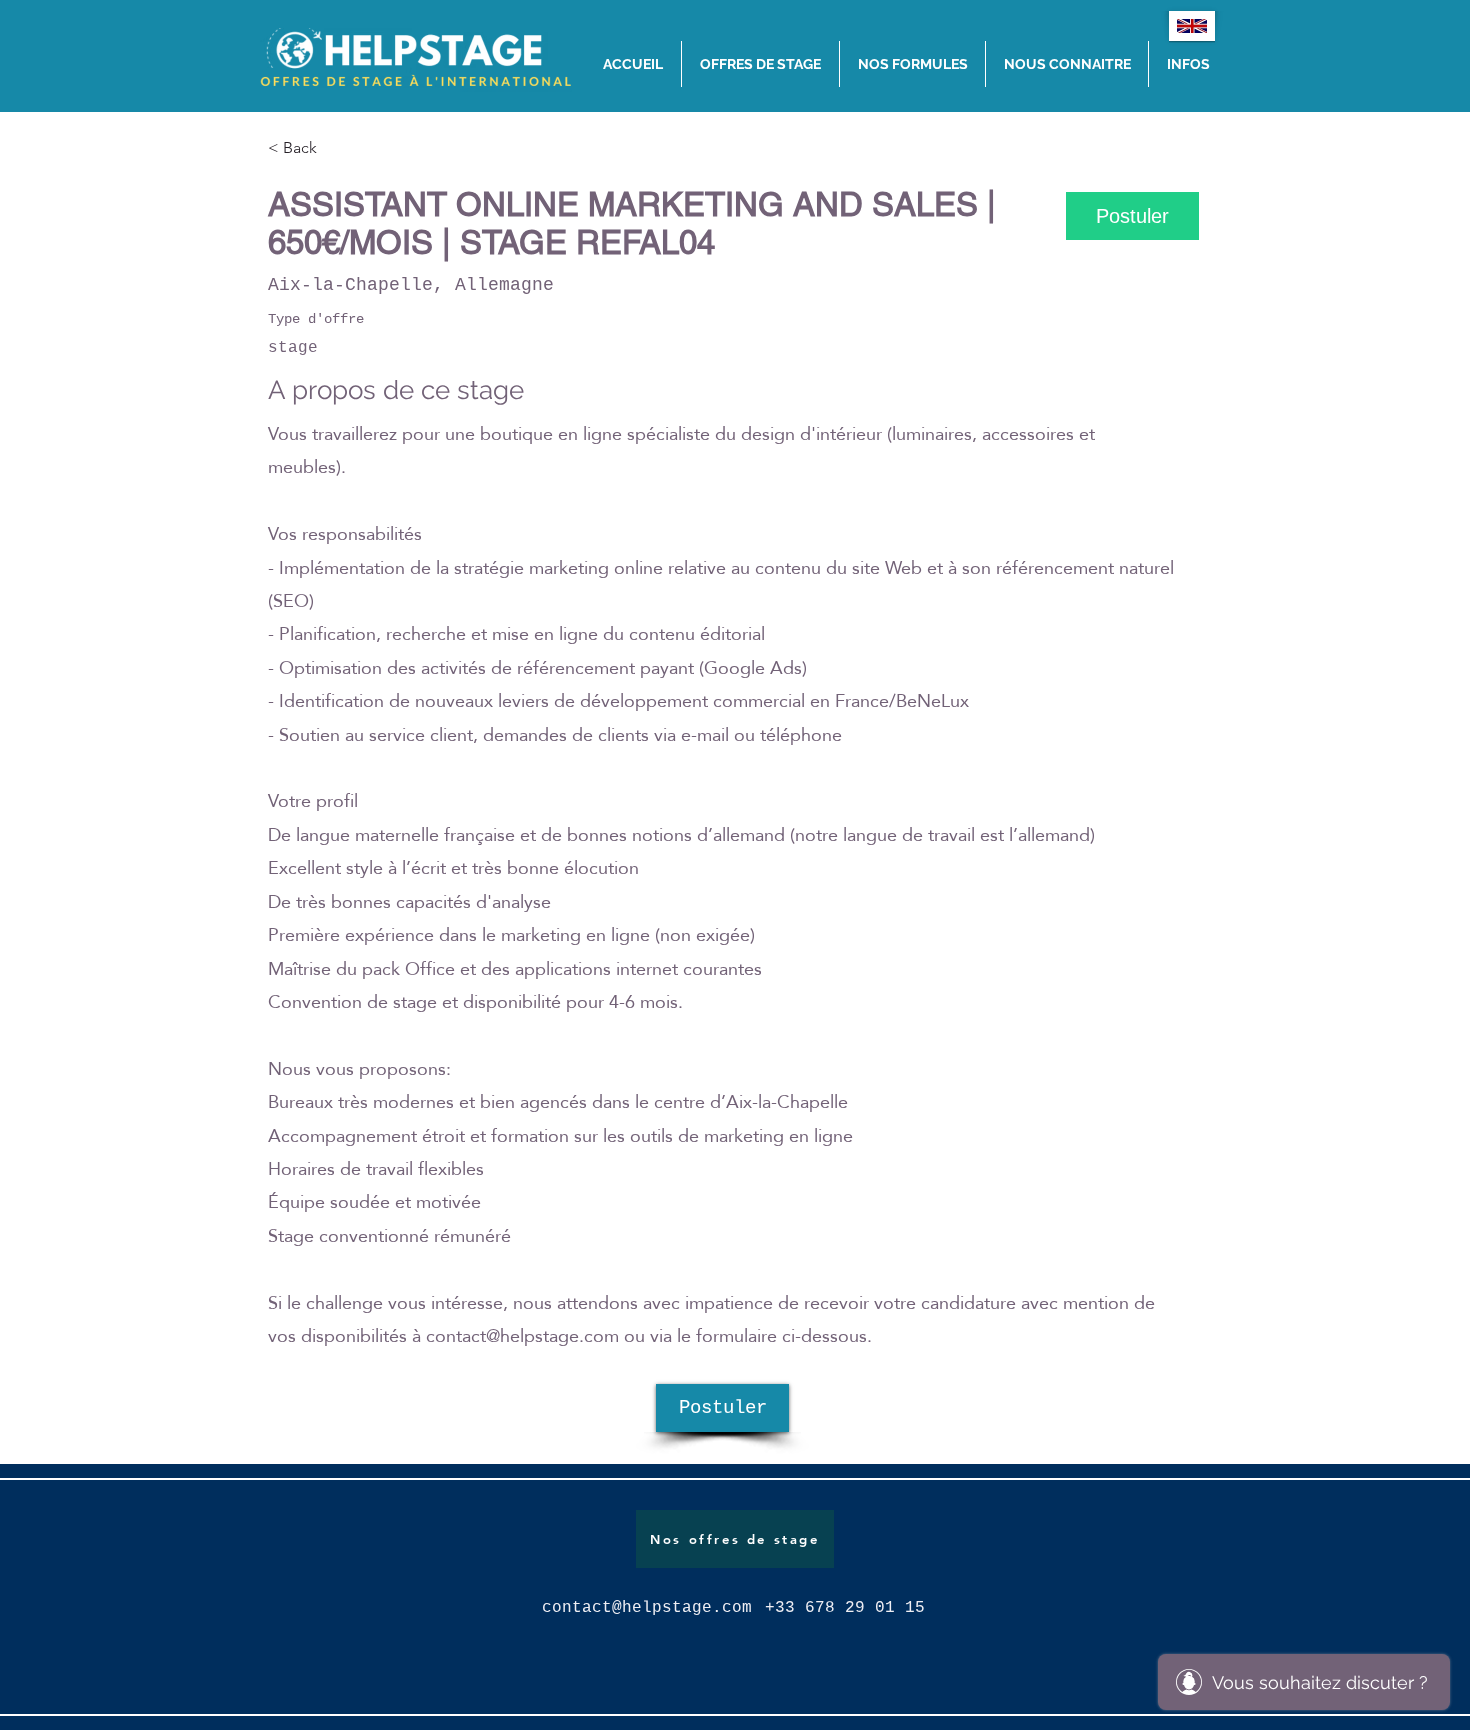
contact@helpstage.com (522, 1335)
